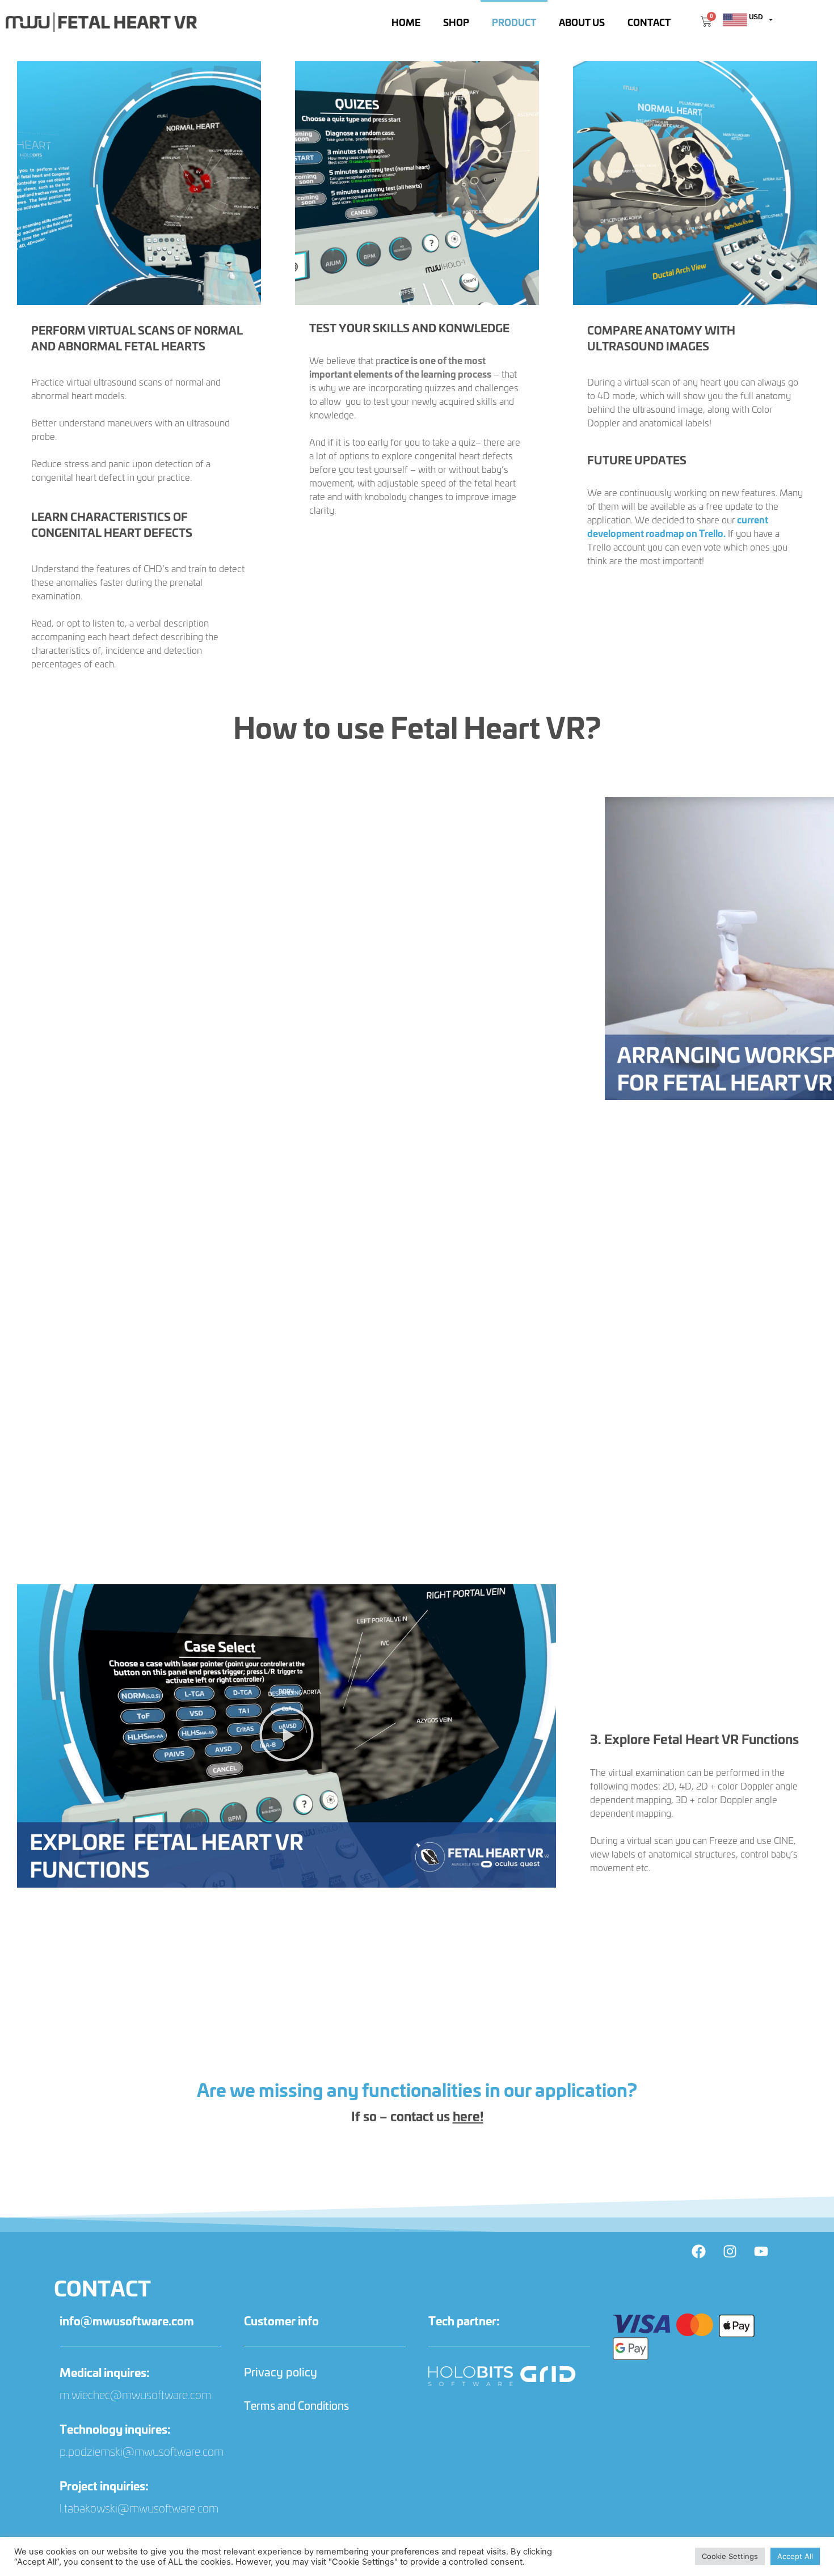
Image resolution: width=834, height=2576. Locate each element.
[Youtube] (761, 2252)
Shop (456, 22)
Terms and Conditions (296, 2405)
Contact (649, 22)
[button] (287, 1736)
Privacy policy (281, 2372)
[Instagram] (730, 2252)
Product (514, 22)
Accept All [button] (795, 2556)
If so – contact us (417, 2116)
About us (582, 22)
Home (406, 22)
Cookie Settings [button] (730, 2556)
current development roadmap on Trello (678, 526)
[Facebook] (699, 2252)
